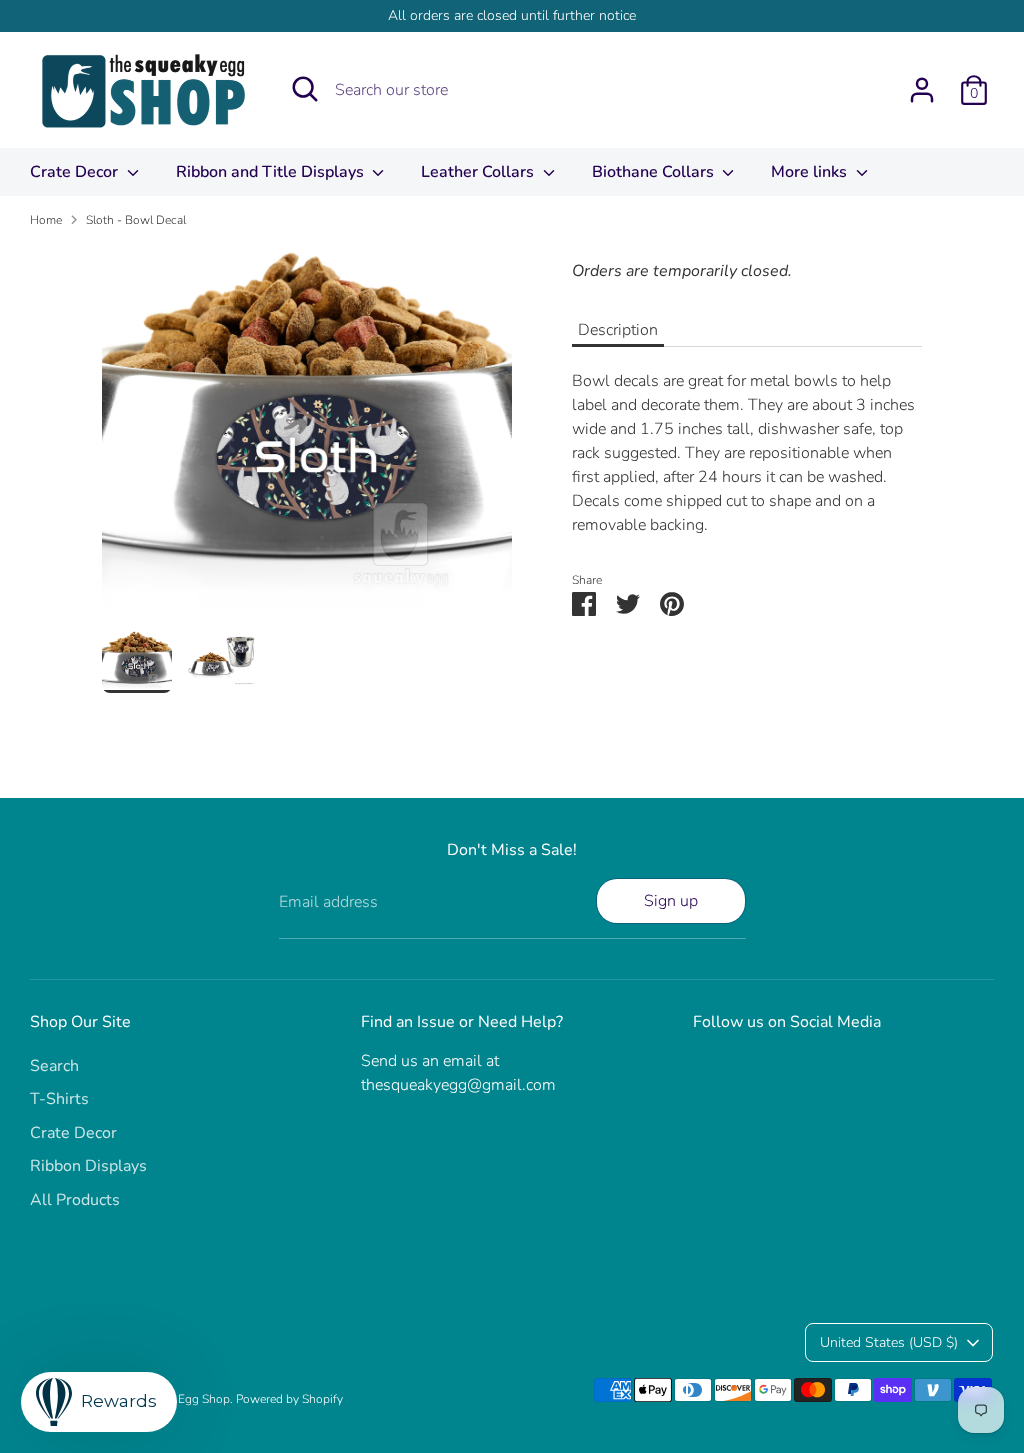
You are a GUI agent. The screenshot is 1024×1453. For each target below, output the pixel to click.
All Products (75, 1200)
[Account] (922, 90)
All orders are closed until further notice (512, 15)
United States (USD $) (889, 1342)
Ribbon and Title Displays (272, 172)
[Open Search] (305, 89)
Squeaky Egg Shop (180, 1399)
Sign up (671, 901)
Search (54, 1066)
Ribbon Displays (88, 1166)
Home (46, 220)
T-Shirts (59, 1099)
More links (811, 172)
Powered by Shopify (289, 1399)
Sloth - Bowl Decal (136, 220)
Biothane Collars (655, 172)
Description (618, 330)
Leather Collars (479, 172)
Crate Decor (76, 172)
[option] (307, 437)
